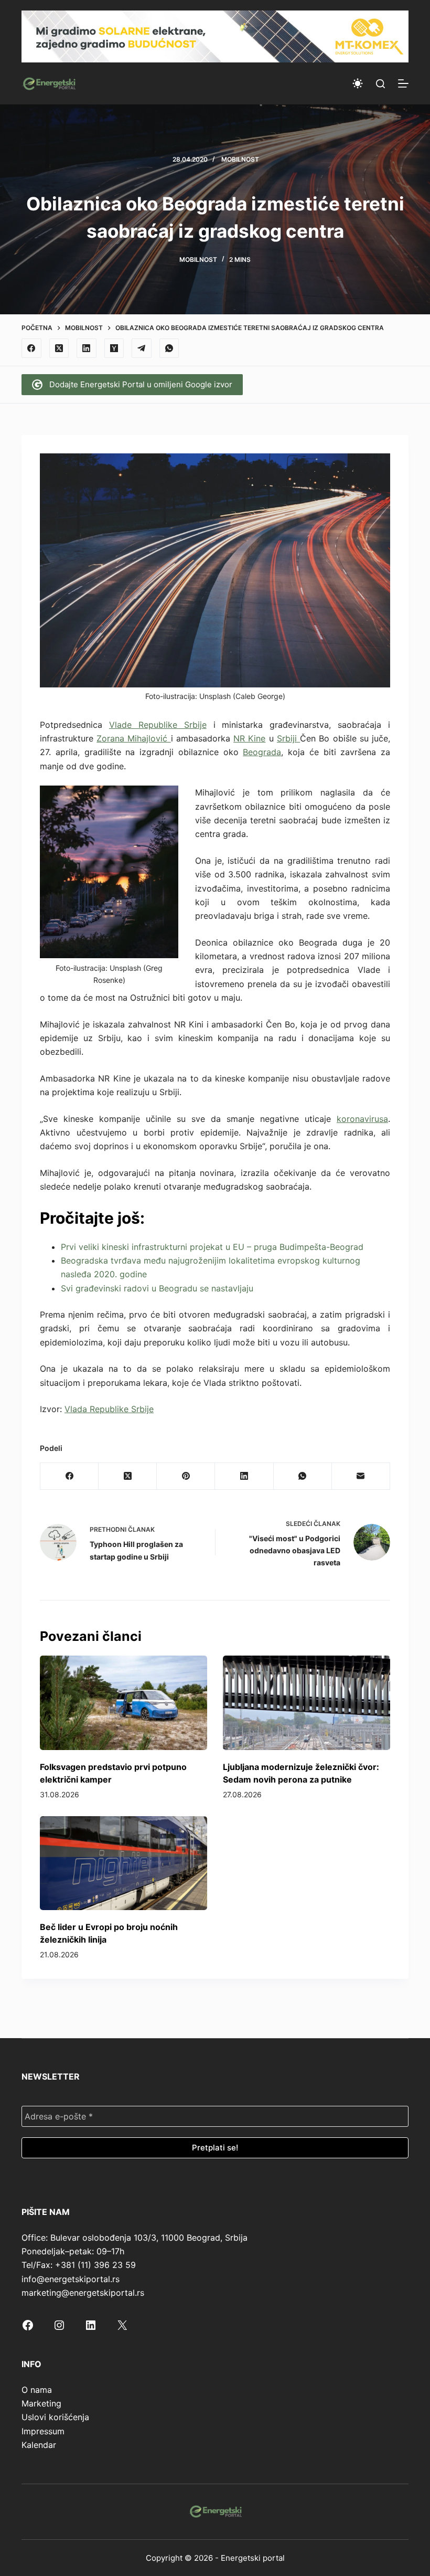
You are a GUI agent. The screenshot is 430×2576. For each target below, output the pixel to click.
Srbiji (288, 738)
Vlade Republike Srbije (158, 725)
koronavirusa (362, 1119)
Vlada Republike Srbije (109, 1409)
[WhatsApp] (169, 348)
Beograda (262, 752)
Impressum (43, 2431)
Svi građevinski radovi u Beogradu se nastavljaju (157, 1288)
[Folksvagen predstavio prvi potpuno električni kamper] (123, 1703)
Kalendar (39, 2445)
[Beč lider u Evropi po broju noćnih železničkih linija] (123, 1863)
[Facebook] (31, 348)
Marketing (41, 2403)
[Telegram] (142, 348)
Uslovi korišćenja (55, 2417)
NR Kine (249, 738)
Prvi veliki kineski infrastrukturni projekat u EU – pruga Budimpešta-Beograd (212, 1247)
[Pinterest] (186, 1476)
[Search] (380, 84)
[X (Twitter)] (59, 348)
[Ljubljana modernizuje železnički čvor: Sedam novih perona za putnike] (307, 1703)
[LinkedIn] (87, 348)
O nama (37, 2390)
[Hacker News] (114, 348)
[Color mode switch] (358, 83)
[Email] (361, 1476)
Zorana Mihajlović (133, 738)
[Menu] (403, 83)
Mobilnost (240, 159)
